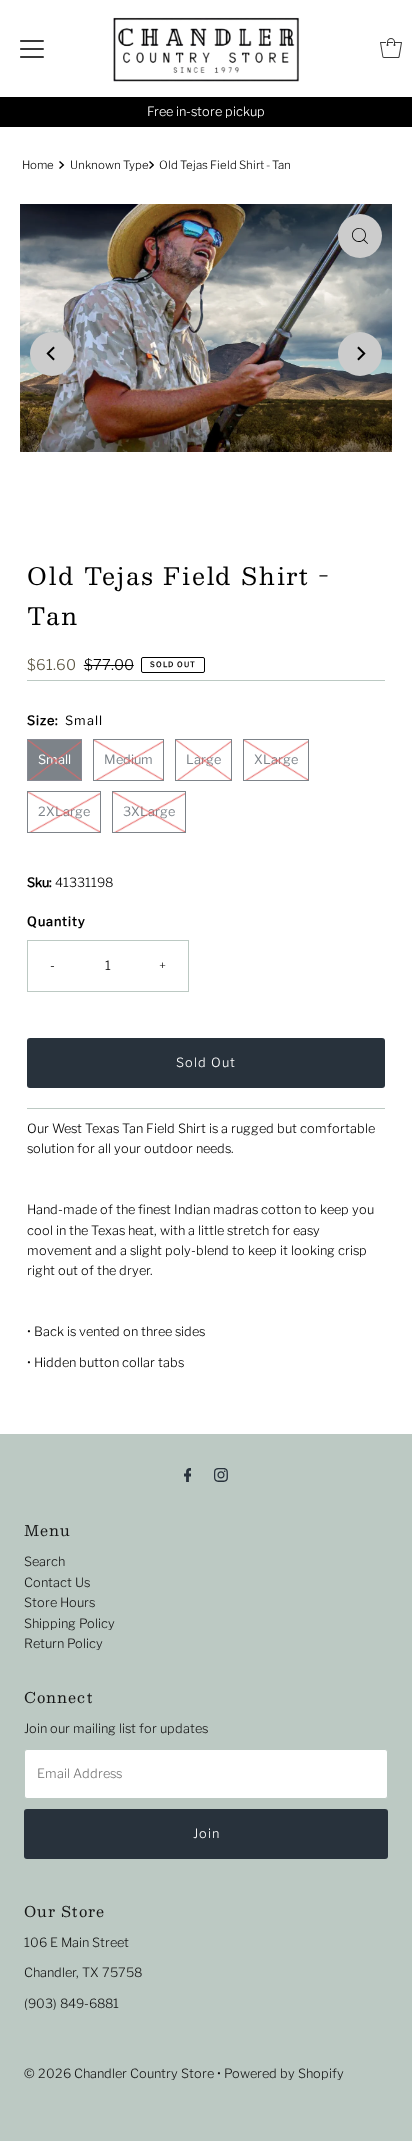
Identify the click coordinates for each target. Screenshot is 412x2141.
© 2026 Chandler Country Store (119, 2073)
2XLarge (64, 811)
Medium (128, 759)
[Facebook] (188, 1474)
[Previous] (52, 354)
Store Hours (59, 1602)
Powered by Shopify (284, 2073)
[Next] (360, 354)
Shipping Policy (69, 1623)
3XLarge (149, 811)
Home (38, 165)
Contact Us (57, 1582)
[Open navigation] (32, 48)
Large (203, 759)
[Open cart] (391, 48)
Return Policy (63, 1643)
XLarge (276, 759)
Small (54, 759)
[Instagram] (221, 1474)
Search (44, 1561)
